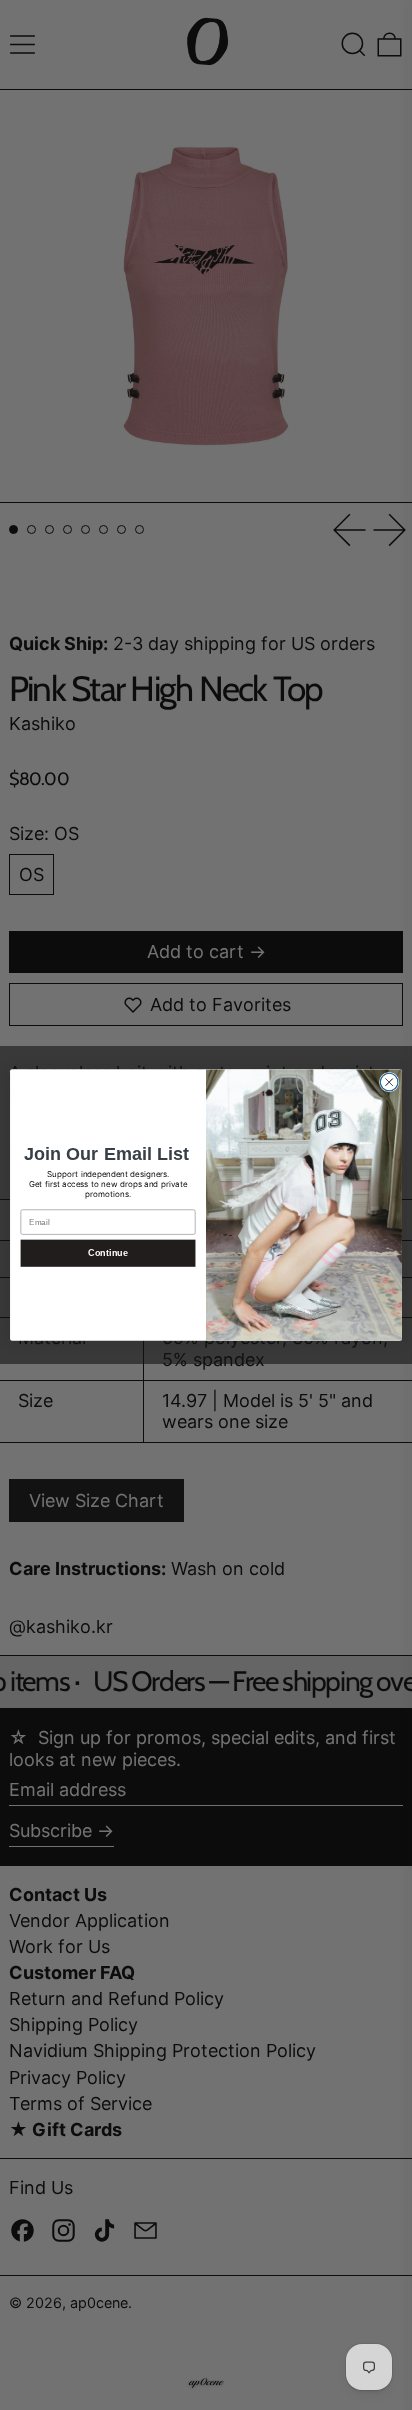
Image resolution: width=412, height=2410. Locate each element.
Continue (107, 1253)
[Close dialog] (389, 1082)
